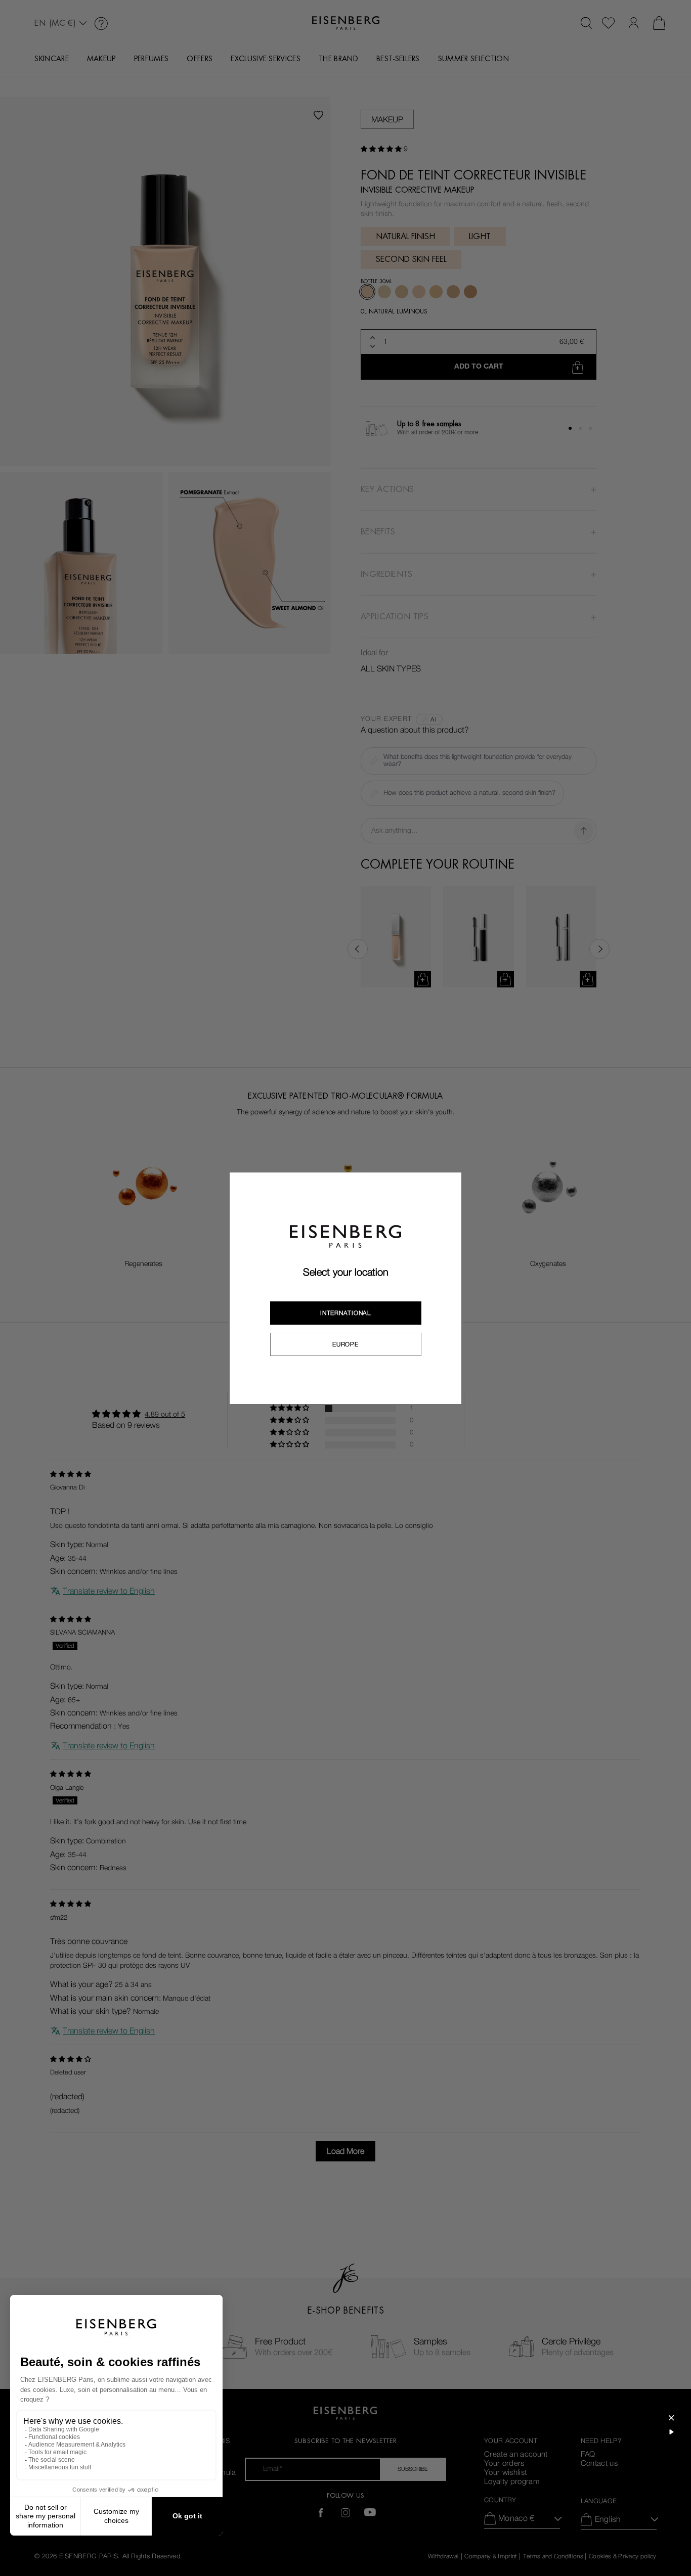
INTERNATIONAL (345, 1313)
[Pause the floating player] (671, 2432)
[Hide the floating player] (671, 2418)
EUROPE (345, 1344)
